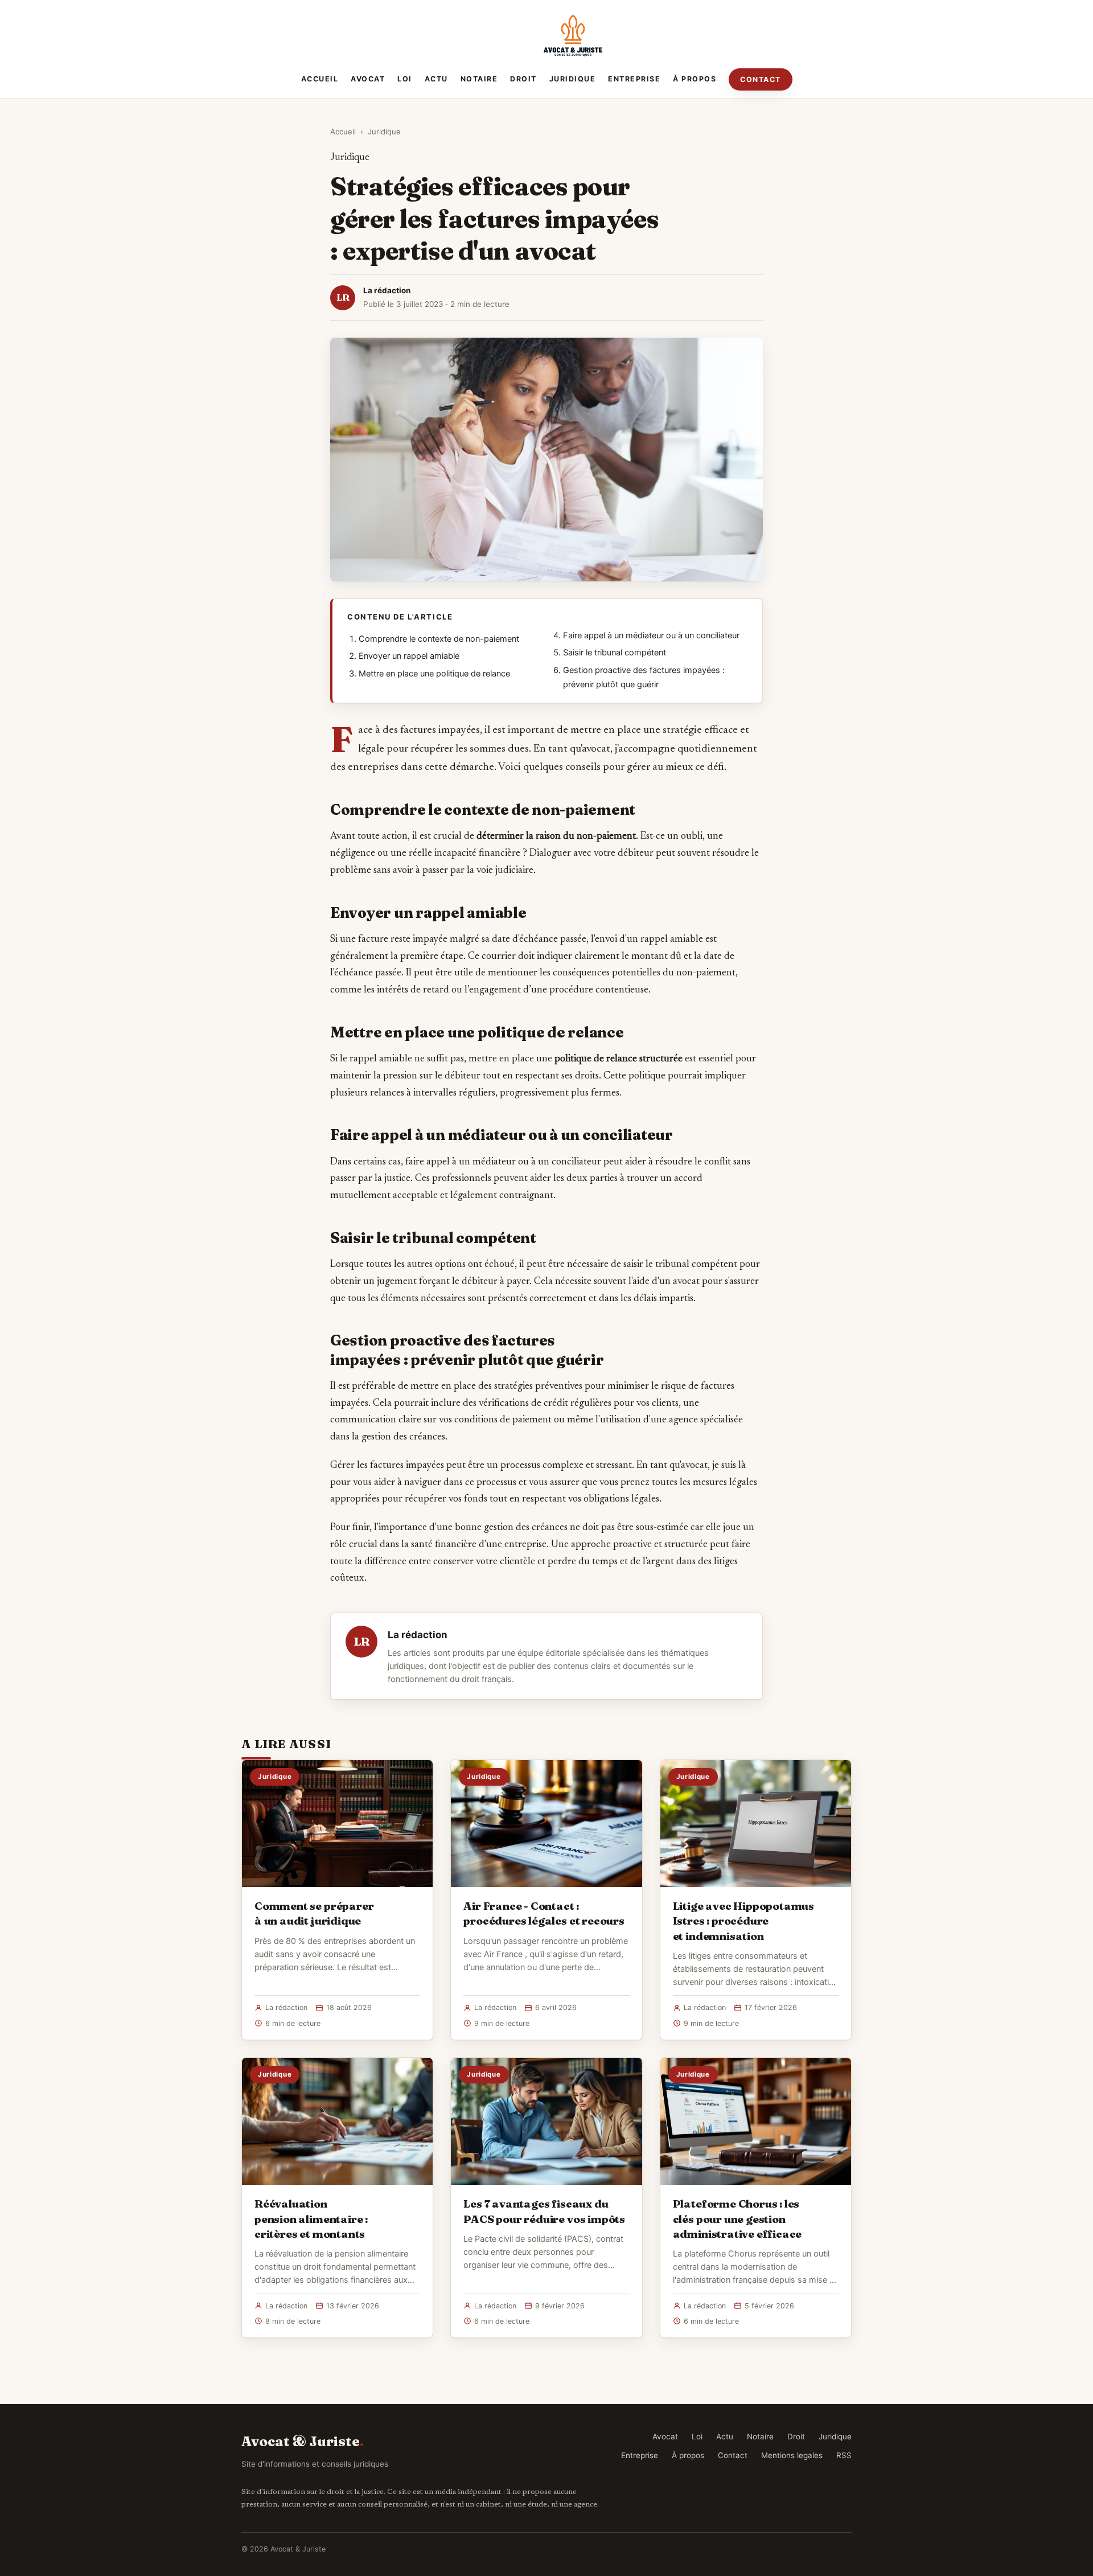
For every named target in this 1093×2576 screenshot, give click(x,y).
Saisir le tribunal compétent (615, 653)
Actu (436, 79)
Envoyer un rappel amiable (409, 656)
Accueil (320, 79)
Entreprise (634, 79)
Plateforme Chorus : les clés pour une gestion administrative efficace (737, 2218)
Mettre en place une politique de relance (434, 674)
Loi (405, 79)
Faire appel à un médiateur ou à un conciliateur (651, 635)
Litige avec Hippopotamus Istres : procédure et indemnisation (743, 1921)
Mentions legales (792, 2455)
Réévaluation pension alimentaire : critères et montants (311, 2218)
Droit (523, 79)
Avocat (368, 79)
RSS (844, 2455)
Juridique (573, 79)
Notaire (479, 79)
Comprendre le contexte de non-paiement (439, 639)
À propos (695, 79)
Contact (761, 79)
